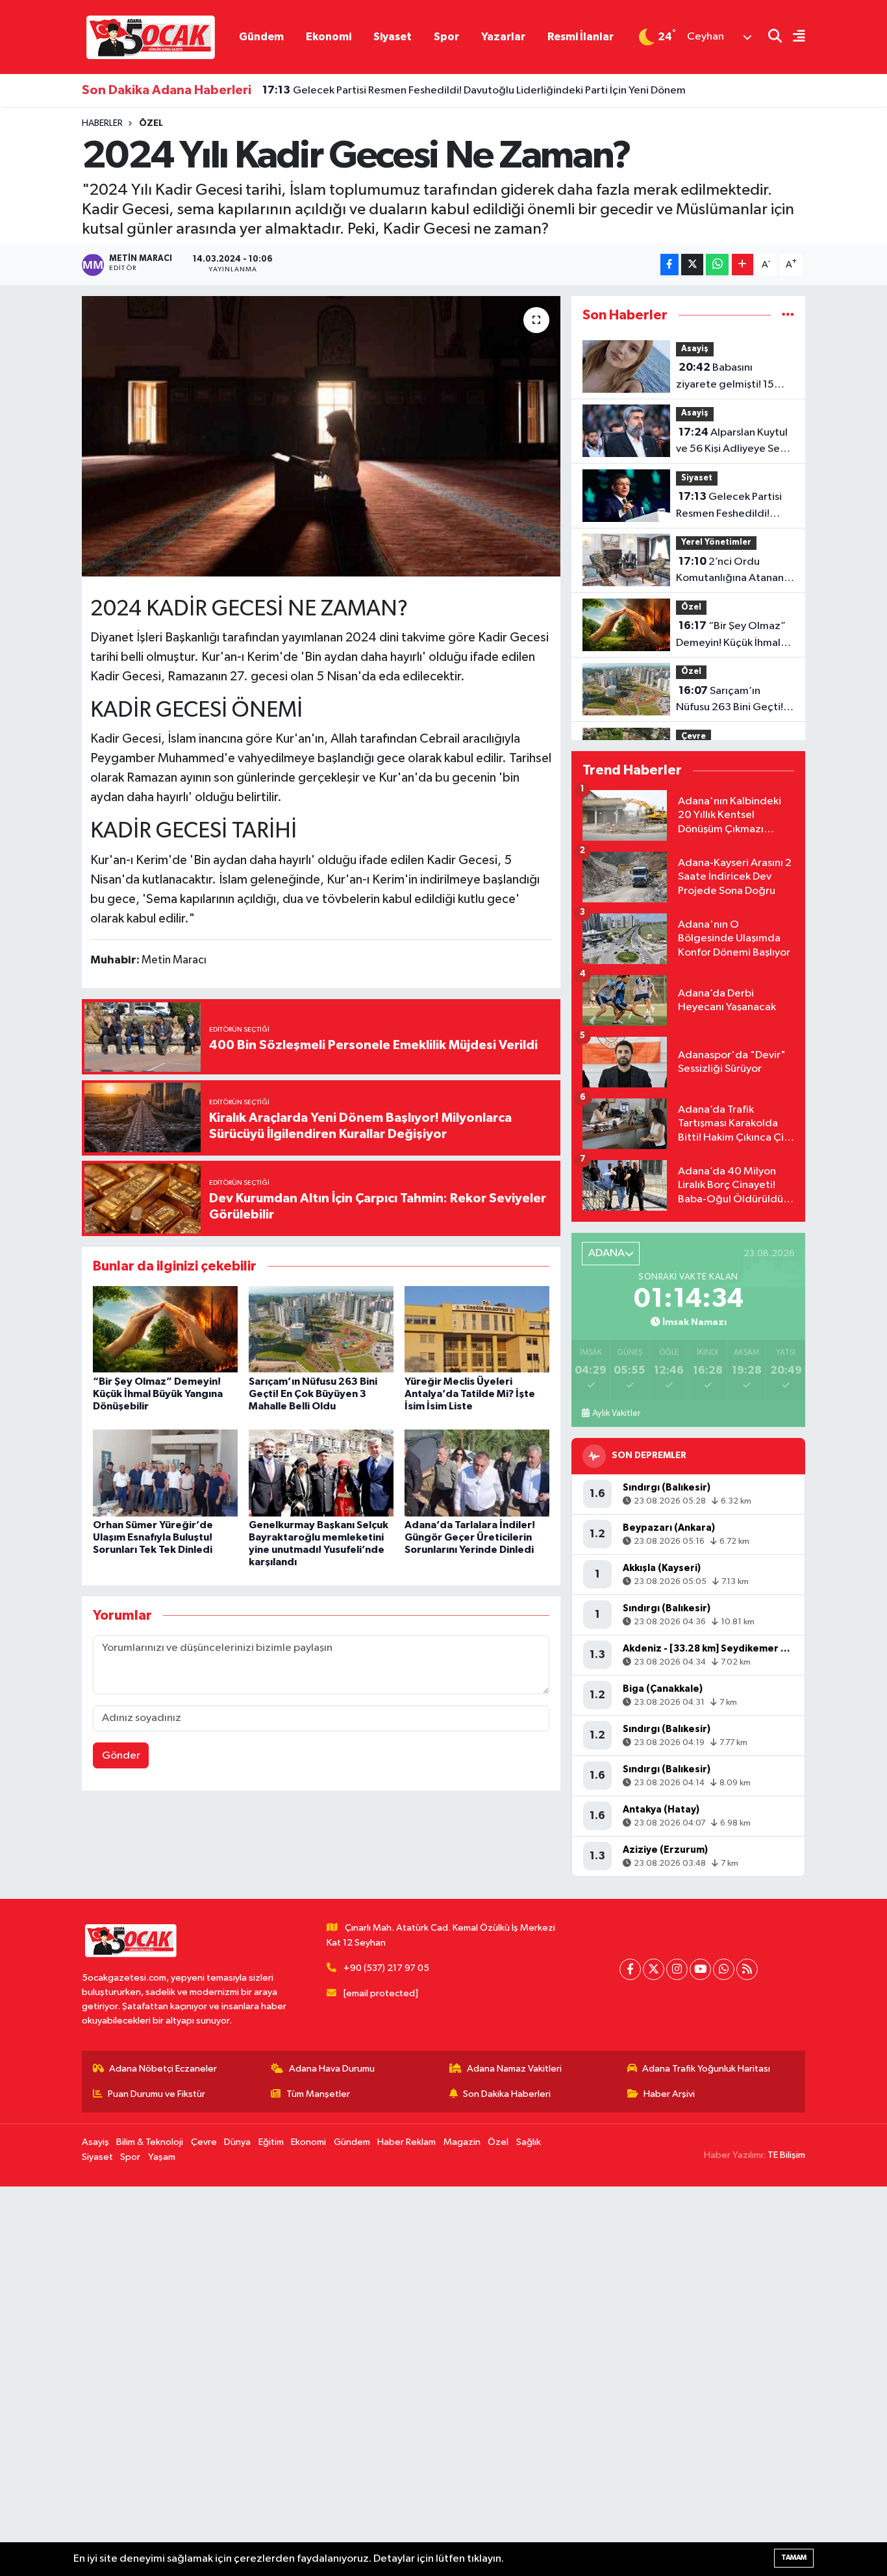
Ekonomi (329, 37)
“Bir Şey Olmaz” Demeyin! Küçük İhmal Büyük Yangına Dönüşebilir (158, 1394)
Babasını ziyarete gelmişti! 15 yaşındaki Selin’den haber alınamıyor (725, 377)
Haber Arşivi (669, 2094)
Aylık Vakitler (616, 1413)
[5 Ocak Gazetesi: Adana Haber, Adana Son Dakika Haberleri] (150, 37)
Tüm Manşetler (318, 2094)
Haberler (102, 123)
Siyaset (393, 37)
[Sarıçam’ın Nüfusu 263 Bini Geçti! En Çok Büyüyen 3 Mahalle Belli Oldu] (321, 1329)
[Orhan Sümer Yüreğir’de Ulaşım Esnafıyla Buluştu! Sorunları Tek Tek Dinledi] (165, 1473)
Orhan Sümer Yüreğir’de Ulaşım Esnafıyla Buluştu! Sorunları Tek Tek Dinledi (153, 1537)
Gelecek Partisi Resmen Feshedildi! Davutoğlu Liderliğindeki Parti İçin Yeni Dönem (474, 90)
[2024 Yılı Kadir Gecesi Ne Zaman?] (321, 436)
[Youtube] (700, 1969)
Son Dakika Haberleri (507, 2094)
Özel (151, 123)
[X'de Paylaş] (692, 265)
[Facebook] (630, 1969)
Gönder (121, 1756)
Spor (446, 37)
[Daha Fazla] (743, 265)
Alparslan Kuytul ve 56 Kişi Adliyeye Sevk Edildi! (733, 442)
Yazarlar (503, 37)
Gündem (261, 37)
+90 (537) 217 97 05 (386, 1968)
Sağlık (529, 2142)
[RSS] (747, 1969)
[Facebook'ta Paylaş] (669, 265)
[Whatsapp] (724, 1969)
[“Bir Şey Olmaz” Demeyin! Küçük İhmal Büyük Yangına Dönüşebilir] (165, 1329)
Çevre (693, 737)
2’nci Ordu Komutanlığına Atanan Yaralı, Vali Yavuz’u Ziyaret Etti (730, 571)
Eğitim (271, 2142)
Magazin (462, 2142)
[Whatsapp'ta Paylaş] (717, 265)
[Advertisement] (390, 2381)
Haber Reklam (406, 2142)
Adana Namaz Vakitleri (514, 2069)
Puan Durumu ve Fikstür (156, 2094)
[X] (654, 1969)
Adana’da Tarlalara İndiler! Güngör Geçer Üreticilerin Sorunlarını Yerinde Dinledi (470, 1537)
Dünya (237, 2142)
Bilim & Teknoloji (150, 2142)
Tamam (794, 2557)
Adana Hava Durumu (332, 2069)
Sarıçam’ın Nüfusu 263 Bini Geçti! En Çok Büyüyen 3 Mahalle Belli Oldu (313, 1394)
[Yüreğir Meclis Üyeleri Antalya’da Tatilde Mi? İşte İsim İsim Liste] (477, 1329)
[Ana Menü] (793, 37)
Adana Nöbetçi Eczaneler (163, 2069)
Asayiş (695, 349)
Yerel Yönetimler (716, 542)
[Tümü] (788, 315)
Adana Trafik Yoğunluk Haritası (706, 2069)
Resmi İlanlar (581, 37)
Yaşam (162, 2157)
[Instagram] (677, 1969)
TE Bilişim (786, 2155)
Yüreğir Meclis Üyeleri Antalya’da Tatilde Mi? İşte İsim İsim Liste (470, 1394)
